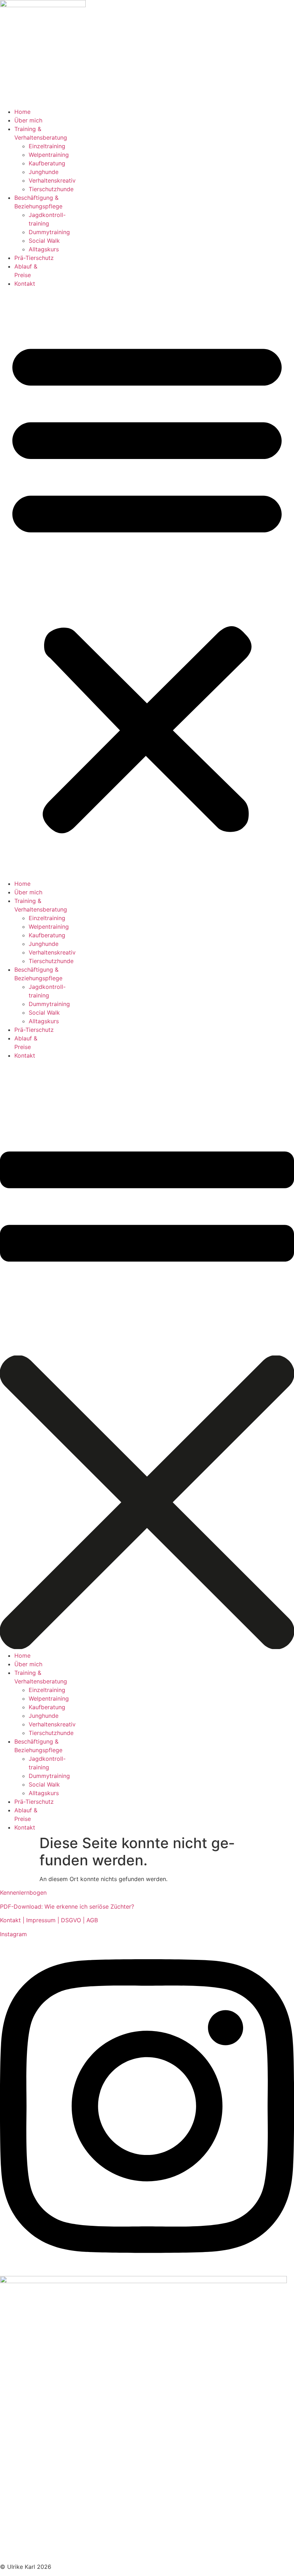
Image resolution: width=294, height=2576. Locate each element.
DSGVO (72, 1920)
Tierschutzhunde (51, 189)
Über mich (28, 120)
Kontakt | (13, 1920)
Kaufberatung (47, 163)
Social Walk (44, 241)
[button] (147, 584)
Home (22, 112)
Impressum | (44, 1920)
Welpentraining (49, 155)
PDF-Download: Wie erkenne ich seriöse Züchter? (67, 1906)
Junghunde (44, 172)
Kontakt (25, 284)
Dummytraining (49, 232)
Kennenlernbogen (23, 1893)
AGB (92, 1920)
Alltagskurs (44, 249)
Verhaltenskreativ (52, 180)
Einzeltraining (47, 146)
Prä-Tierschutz (34, 258)
